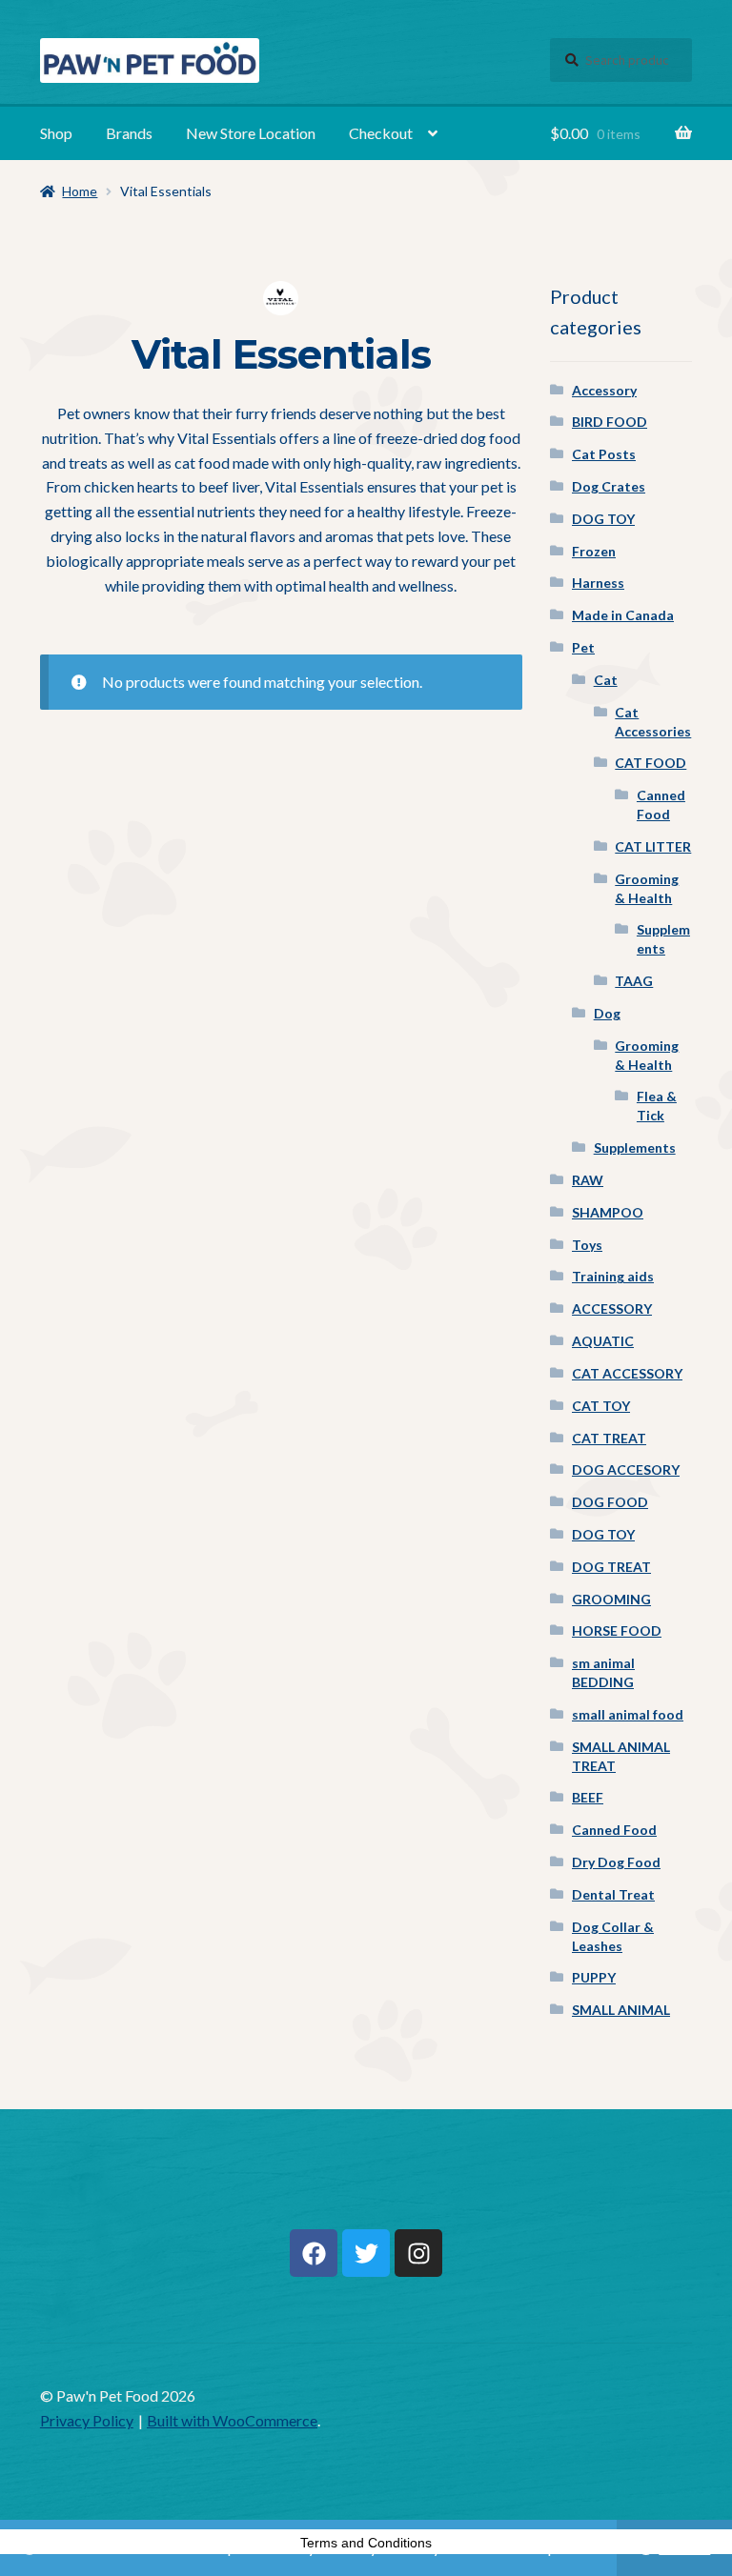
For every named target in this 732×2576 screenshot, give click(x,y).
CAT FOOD (651, 763)
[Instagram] (418, 2253)
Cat (606, 680)
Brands (129, 133)
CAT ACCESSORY (627, 1373)
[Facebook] (314, 2253)
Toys (587, 1245)
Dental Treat (613, 1894)
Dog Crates (609, 486)
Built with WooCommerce (232, 2420)
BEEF (588, 1797)
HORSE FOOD (617, 1630)
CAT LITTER (653, 846)
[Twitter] (366, 2253)
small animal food (628, 1714)
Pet (583, 647)
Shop (56, 133)
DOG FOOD (610, 1502)
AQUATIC (603, 1341)
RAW (588, 1180)
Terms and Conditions (366, 2543)
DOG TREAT (611, 1567)
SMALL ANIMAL (621, 2010)
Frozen (594, 551)
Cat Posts (604, 454)
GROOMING (611, 1599)
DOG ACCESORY (626, 1469)
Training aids (613, 1276)
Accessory (604, 390)
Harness (598, 583)
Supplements (635, 1147)
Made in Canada (623, 615)
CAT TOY (601, 1406)
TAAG (634, 981)
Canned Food (614, 1830)
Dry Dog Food (616, 1862)
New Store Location (251, 133)
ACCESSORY (612, 1308)
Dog (607, 1013)
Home (80, 191)
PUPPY (594, 1977)
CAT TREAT (609, 1438)
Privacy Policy (87, 2420)
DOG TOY (603, 519)
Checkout (381, 133)
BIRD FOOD (610, 422)
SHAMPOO (608, 1212)
